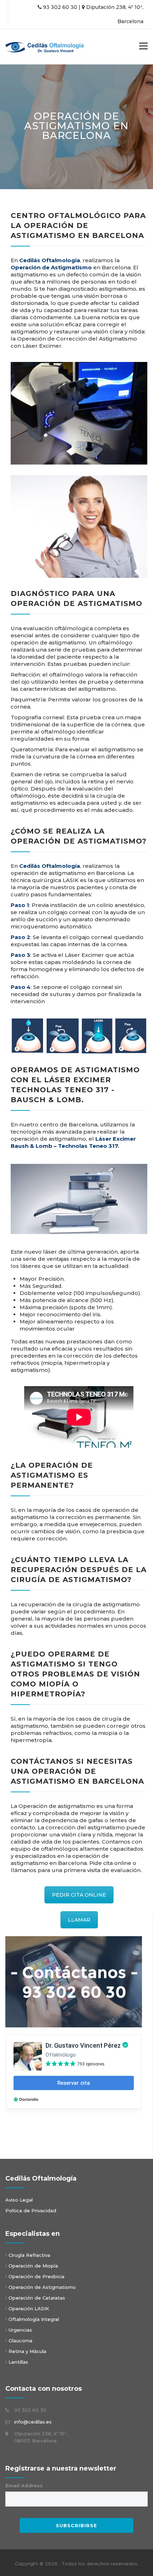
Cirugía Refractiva (29, 2255)
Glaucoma (20, 2341)
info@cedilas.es (33, 2422)
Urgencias (20, 2330)
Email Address (24, 2486)
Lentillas (18, 2362)
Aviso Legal (19, 2200)
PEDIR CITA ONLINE (79, 1895)
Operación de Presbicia (36, 2276)
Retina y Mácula (27, 2351)
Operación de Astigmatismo (42, 2287)
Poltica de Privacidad (31, 2210)
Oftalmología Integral (33, 2319)
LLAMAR (79, 1920)
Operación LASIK (29, 2308)
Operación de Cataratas (36, 2298)
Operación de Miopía (33, 2266)
